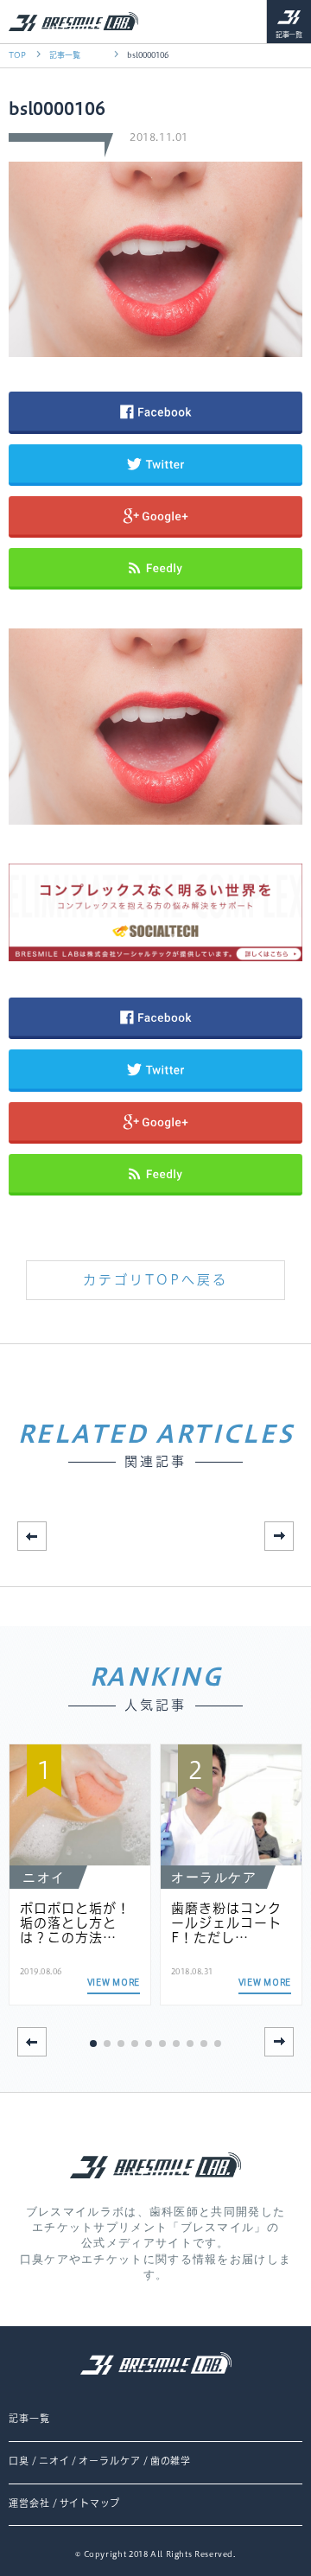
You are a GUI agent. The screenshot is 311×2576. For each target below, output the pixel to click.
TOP (17, 55)
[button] (279, 1536)
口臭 (19, 2461)
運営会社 (29, 2503)
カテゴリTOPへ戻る (155, 1280)
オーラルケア (109, 2461)
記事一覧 (289, 35)
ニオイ (54, 2461)
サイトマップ (90, 2503)
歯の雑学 (171, 2461)
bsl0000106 (148, 55)
